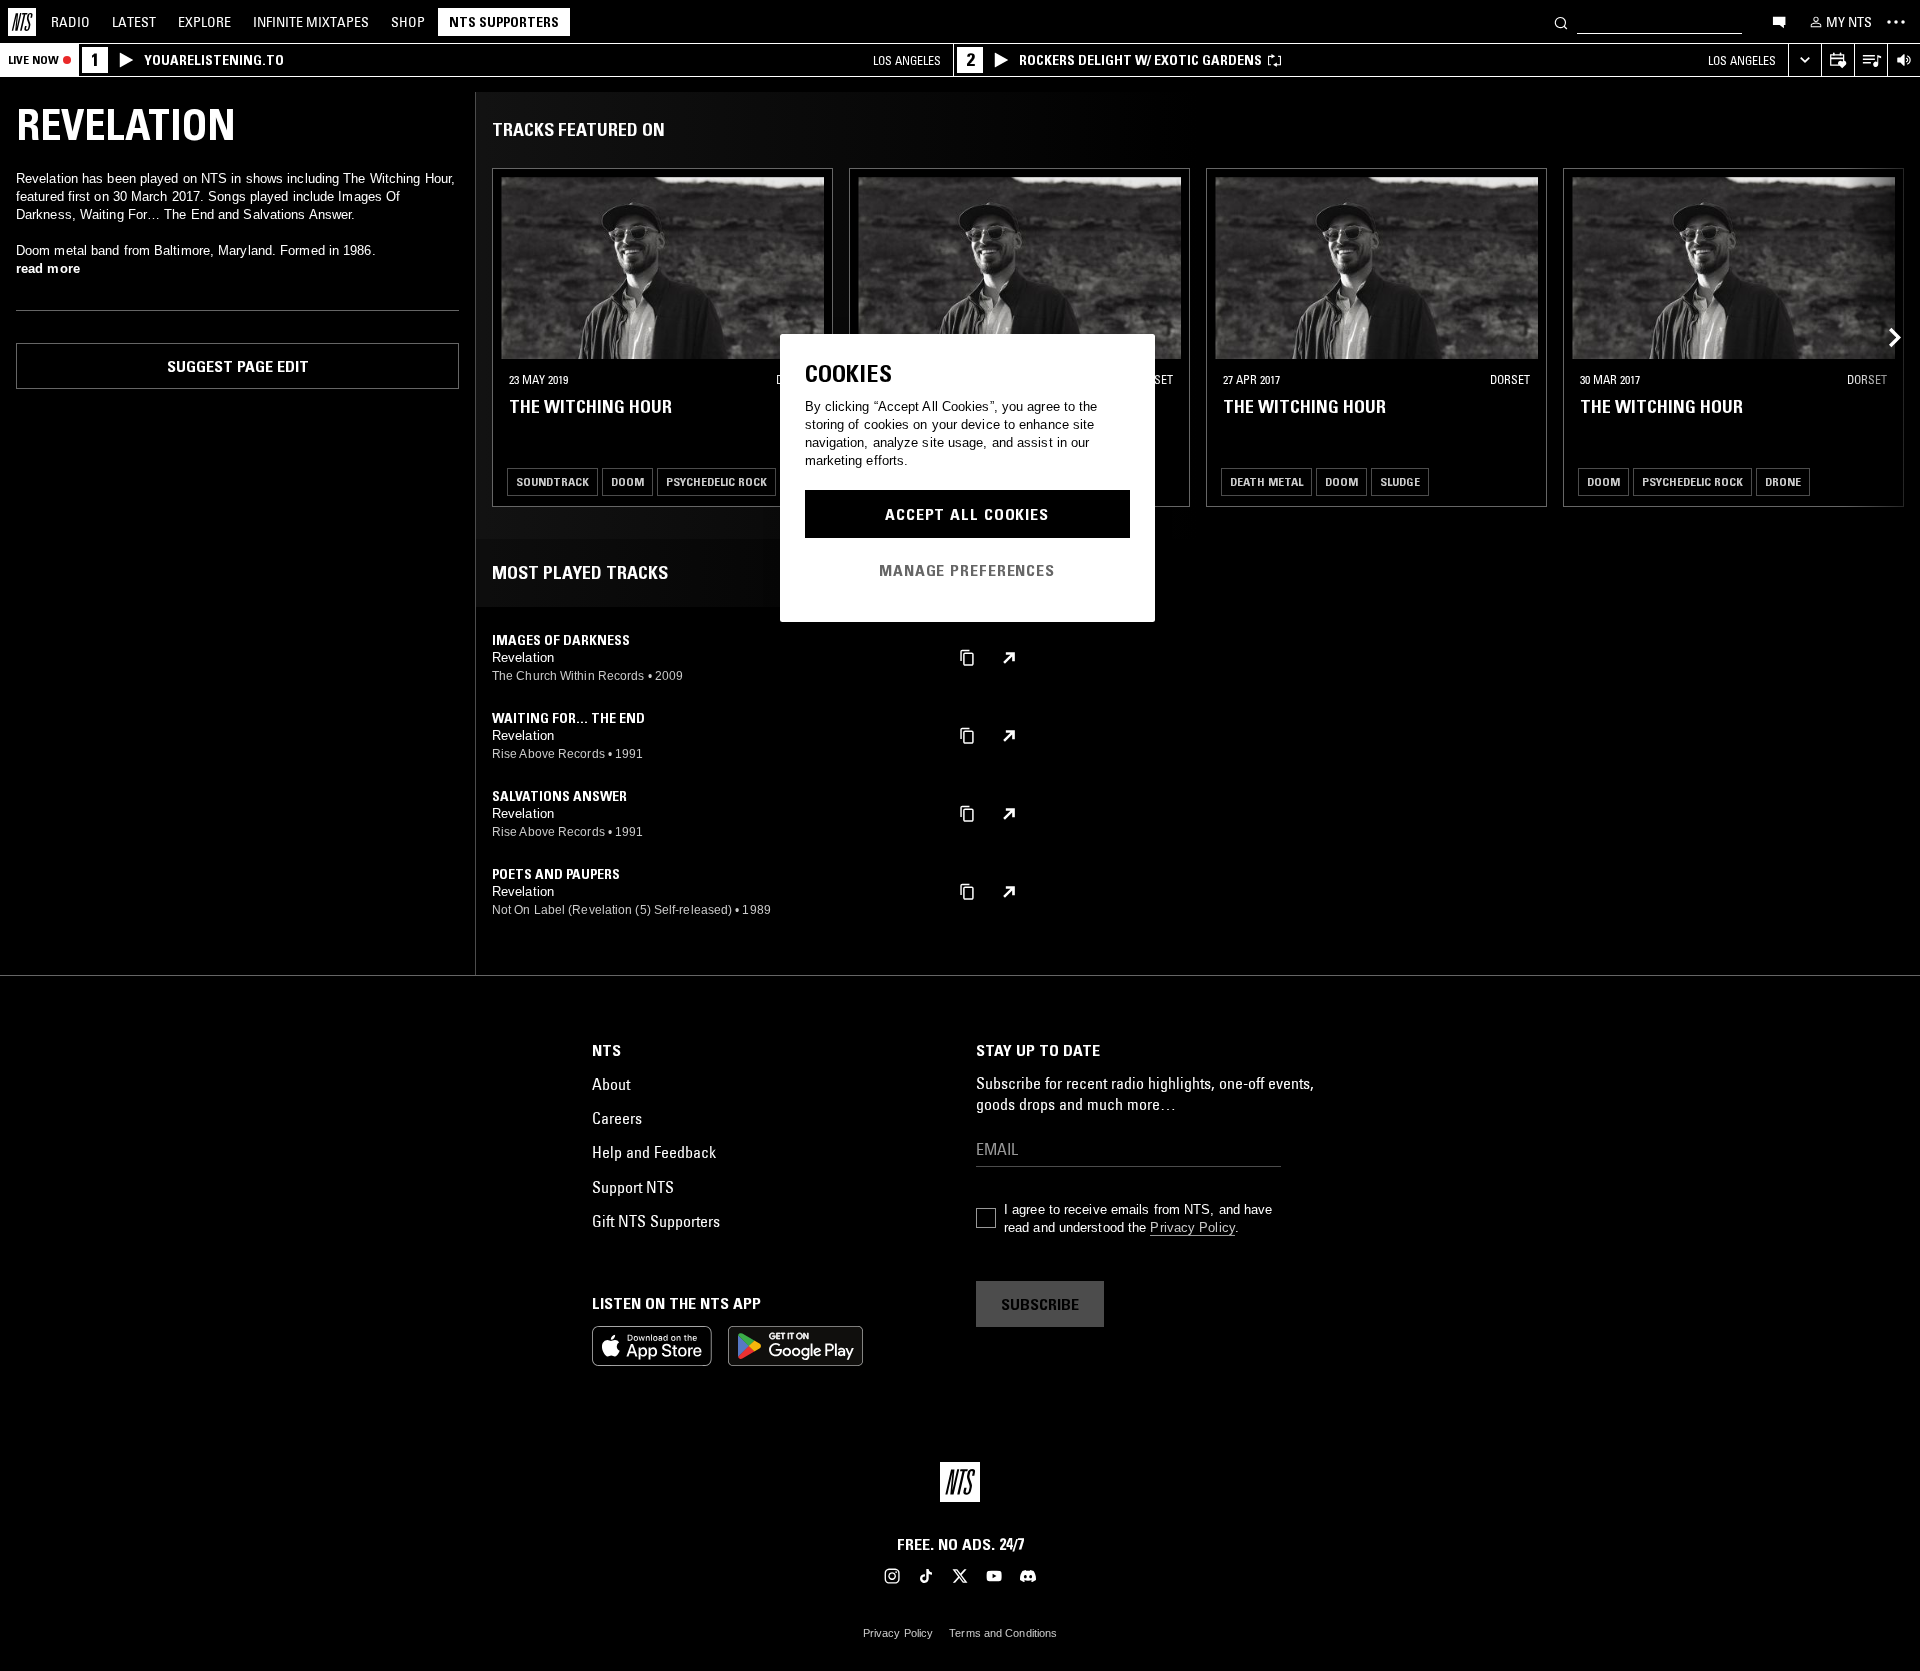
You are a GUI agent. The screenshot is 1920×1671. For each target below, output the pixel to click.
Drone (1783, 481)
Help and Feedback (654, 1152)
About (611, 1084)
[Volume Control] (1903, 60)
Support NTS (633, 1187)
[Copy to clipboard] (967, 656)
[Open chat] (1779, 21)
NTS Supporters (504, 22)
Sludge (1400, 481)
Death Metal (1266, 481)
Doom (627, 481)
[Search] (1561, 21)
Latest (134, 22)
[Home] (22, 22)
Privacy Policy (1192, 1227)
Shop (408, 22)
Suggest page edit (238, 366)
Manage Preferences (967, 570)
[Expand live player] (1804, 60)
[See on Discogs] (1009, 658)
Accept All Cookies (967, 514)
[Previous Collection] (1882, 337)
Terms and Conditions (1003, 1633)
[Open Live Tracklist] (1870, 60)
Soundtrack (552, 481)
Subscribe (1040, 1304)
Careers (617, 1118)
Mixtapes (311, 22)
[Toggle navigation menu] (1896, 22)
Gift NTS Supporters (656, 1221)
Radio (70, 22)
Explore (204, 22)
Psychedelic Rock (716, 481)
